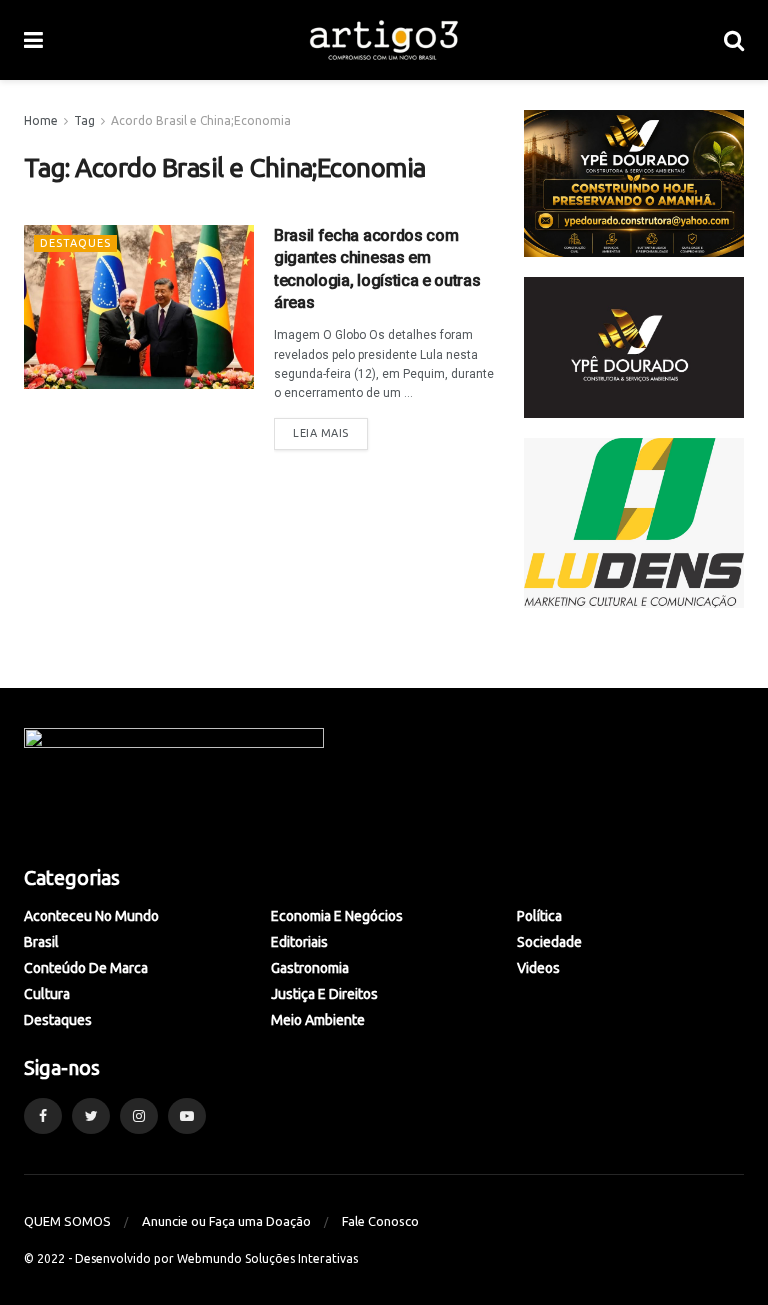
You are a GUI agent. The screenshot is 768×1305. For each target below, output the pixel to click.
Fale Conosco (380, 1221)
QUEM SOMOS (67, 1221)
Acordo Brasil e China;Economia (201, 120)
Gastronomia (310, 968)
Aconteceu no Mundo (91, 916)
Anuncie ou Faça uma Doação (226, 1221)
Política (539, 916)
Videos (538, 968)
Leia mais (321, 433)
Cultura (47, 994)
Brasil (41, 942)
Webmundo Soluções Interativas (267, 1258)
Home (41, 120)
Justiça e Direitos (324, 994)
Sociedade (549, 942)
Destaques (75, 243)
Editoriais (299, 942)
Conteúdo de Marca (86, 968)
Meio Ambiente (318, 1020)
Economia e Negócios (337, 916)
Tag (84, 120)
